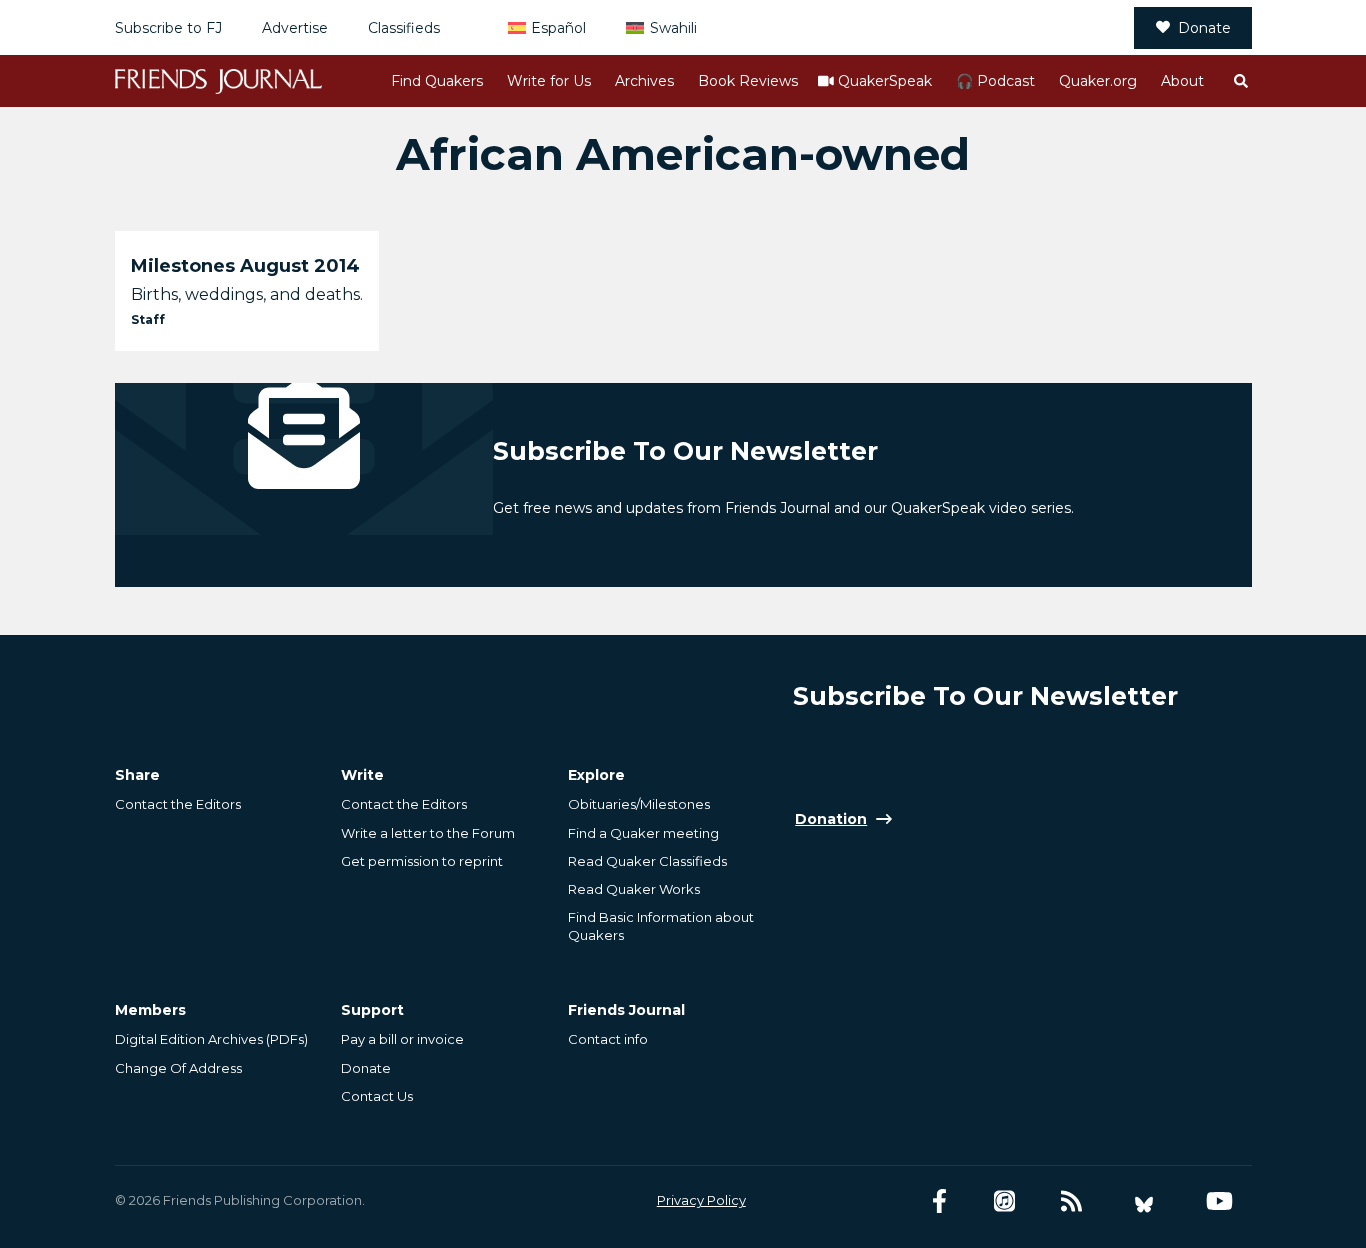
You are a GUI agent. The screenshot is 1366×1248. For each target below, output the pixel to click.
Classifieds (404, 28)
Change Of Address (178, 1068)
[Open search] (1240, 81)
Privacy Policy (701, 1200)
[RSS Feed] (1071, 1201)
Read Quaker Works (634, 889)
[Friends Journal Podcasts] (1004, 1201)
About (1182, 81)
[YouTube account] (1219, 1201)
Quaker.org (1098, 81)
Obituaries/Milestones (639, 804)
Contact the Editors (178, 804)
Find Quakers (437, 81)
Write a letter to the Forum (428, 833)
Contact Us (377, 1096)
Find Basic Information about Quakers (661, 926)
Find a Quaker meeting (643, 833)
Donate (1204, 28)
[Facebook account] (939, 1201)
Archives (644, 81)
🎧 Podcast (995, 81)
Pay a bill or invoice (402, 1039)
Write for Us (549, 81)
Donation (831, 819)
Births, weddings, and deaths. (247, 294)
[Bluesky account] (1144, 1201)
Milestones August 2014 (245, 266)
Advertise (295, 28)
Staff (148, 319)
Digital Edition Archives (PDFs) (211, 1039)
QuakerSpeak (885, 81)
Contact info (608, 1039)
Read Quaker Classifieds (647, 861)
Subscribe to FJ (168, 28)
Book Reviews (748, 81)
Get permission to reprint (422, 861)
